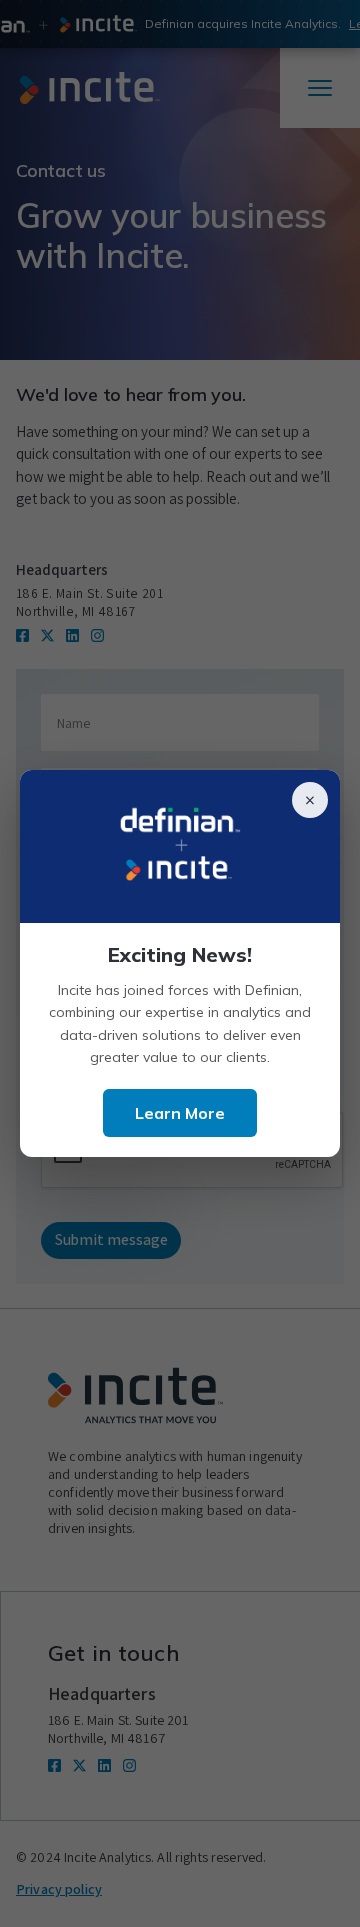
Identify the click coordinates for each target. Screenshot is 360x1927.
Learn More (180, 1113)
